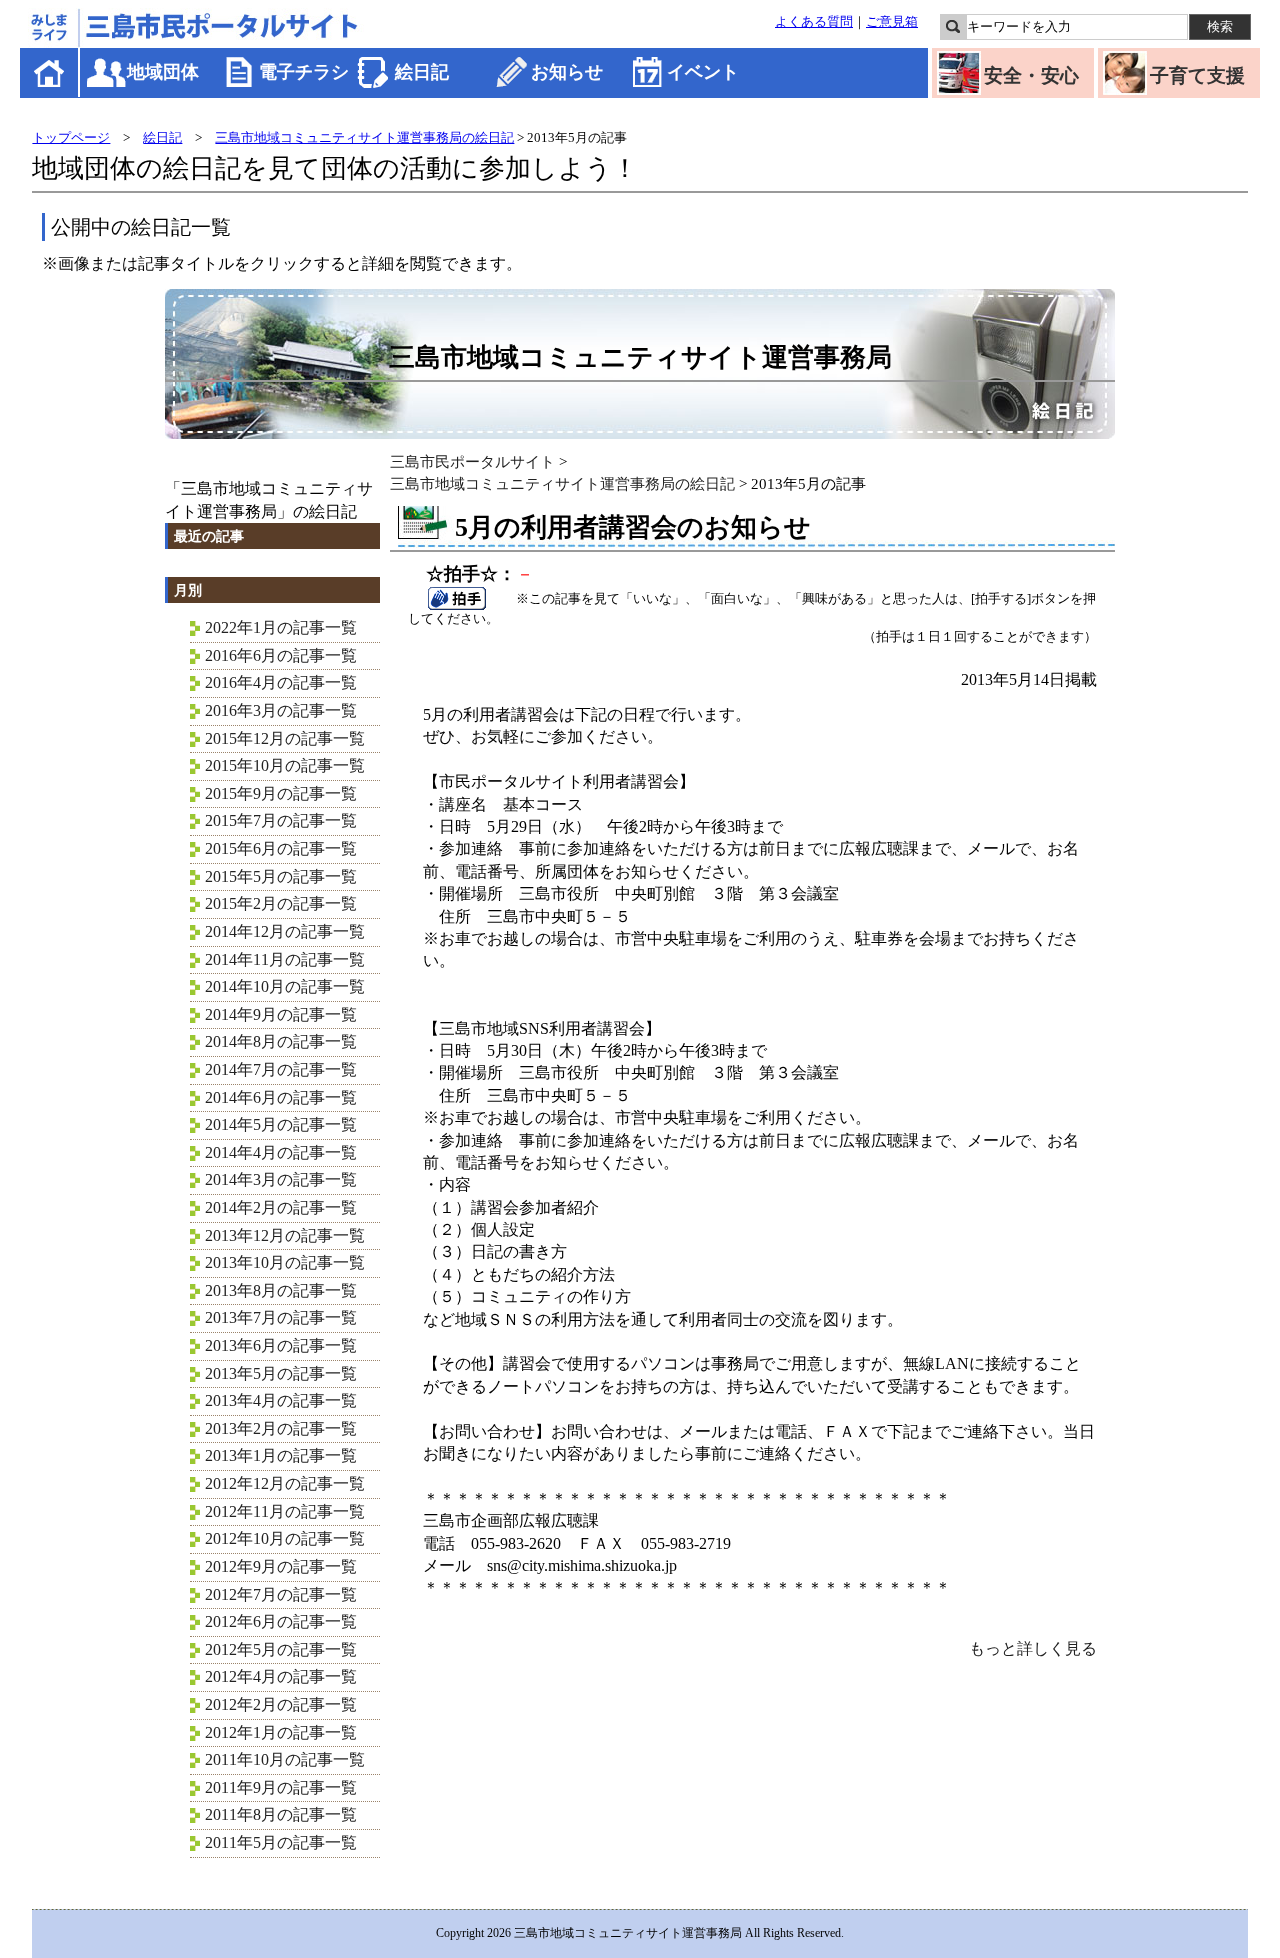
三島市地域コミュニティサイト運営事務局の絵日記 (364, 137)
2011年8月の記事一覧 (281, 1814)
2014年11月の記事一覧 (285, 959)
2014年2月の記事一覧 (281, 1207)
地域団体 (163, 72)
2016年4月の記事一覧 (281, 682)
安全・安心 (1031, 75)
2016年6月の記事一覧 (281, 655)
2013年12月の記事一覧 (285, 1235)
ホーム (50, 72)
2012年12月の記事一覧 (285, 1483)
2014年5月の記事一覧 (281, 1124)
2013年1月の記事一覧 (281, 1455)
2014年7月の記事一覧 (281, 1069)
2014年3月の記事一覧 (281, 1179)
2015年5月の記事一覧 (281, 876)
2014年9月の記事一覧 (281, 1014)
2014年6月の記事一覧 (281, 1097)
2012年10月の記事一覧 (285, 1538)
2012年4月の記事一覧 (281, 1676)
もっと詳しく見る (1033, 1648)
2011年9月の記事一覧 (281, 1787)
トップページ (71, 137)
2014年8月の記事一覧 (281, 1041)
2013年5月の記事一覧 (281, 1373)
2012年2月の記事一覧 (281, 1704)
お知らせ (567, 72)
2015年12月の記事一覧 (285, 738)
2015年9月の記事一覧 (281, 793)
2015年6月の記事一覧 (281, 848)
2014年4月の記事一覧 (281, 1152)
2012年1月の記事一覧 (281, 1732)
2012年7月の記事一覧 (281, 1594)
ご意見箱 (892, 22)
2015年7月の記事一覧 (281, 820)
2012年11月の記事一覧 (285, 1511)
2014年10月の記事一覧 (285, 986)
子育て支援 (1197, 75)
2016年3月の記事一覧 (281, 710)
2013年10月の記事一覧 (285, 1262)
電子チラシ (304, 72)
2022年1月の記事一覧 (281, 627)
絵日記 (422, 72)
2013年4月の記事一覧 (281, 1400)
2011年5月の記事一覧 (281, 1842)
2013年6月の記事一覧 (281, 1345)
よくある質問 (814, 22)
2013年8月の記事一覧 (281, 1290)
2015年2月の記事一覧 (281, 903)
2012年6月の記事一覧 (281, 1621)
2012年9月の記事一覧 (281, 1566)
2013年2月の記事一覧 (281, 1428)
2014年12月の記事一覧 (285, 931)
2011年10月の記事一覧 (285, 1759)
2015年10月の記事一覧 (285, 765)
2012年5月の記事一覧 (281, 1649)
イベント (703, 72)
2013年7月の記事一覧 (281, 1317)
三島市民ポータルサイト (472, 461)
